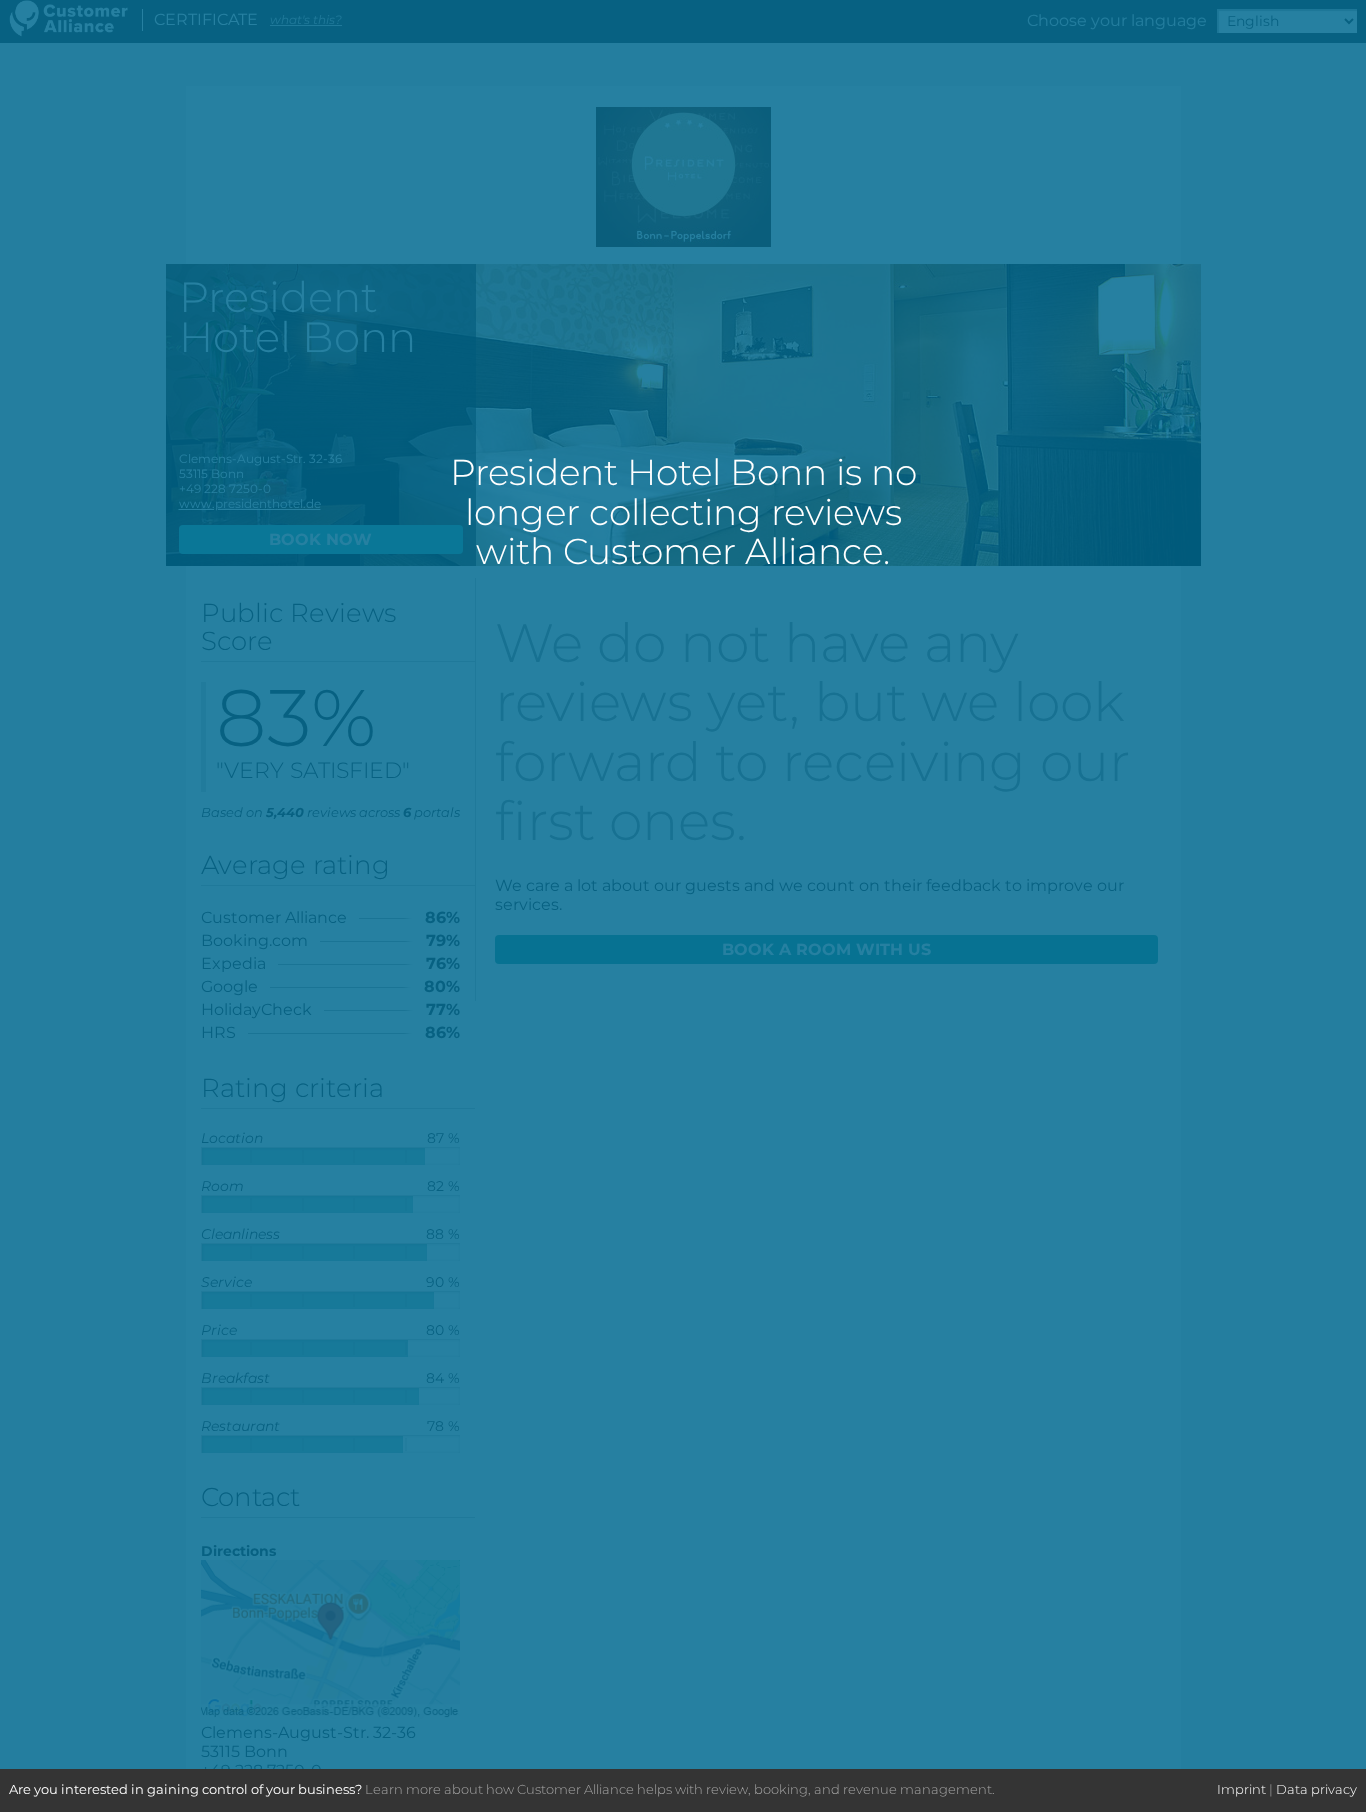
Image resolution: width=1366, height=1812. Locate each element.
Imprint (1241, 1789)
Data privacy (1316, 1789)
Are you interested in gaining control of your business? (185, 1789)
